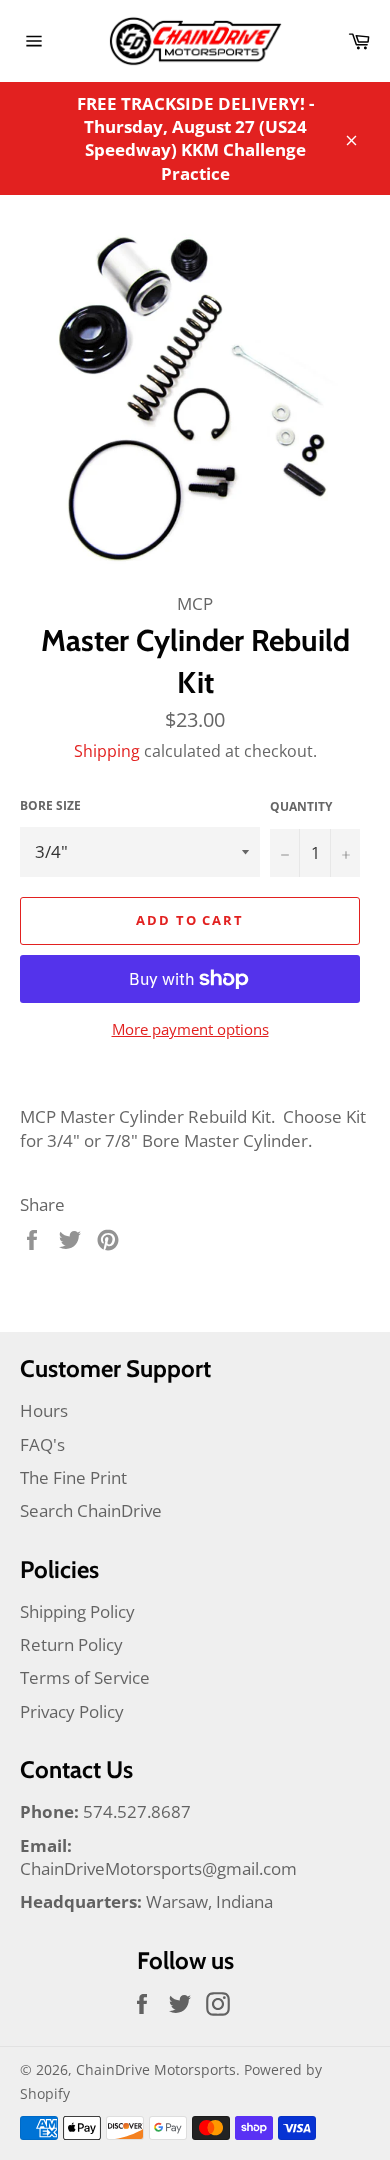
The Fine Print (73, 1477)
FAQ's (42, 1444)
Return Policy (71, 1644)
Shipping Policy (77, 1611)
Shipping (107, 751)
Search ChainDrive (91, 1510)
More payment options (190, 1029)
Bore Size (50, 806)
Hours (44, 1410)
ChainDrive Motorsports (156, 2069)
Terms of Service (85, 1677)
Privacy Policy (72, 1711)
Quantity (301, 807)
